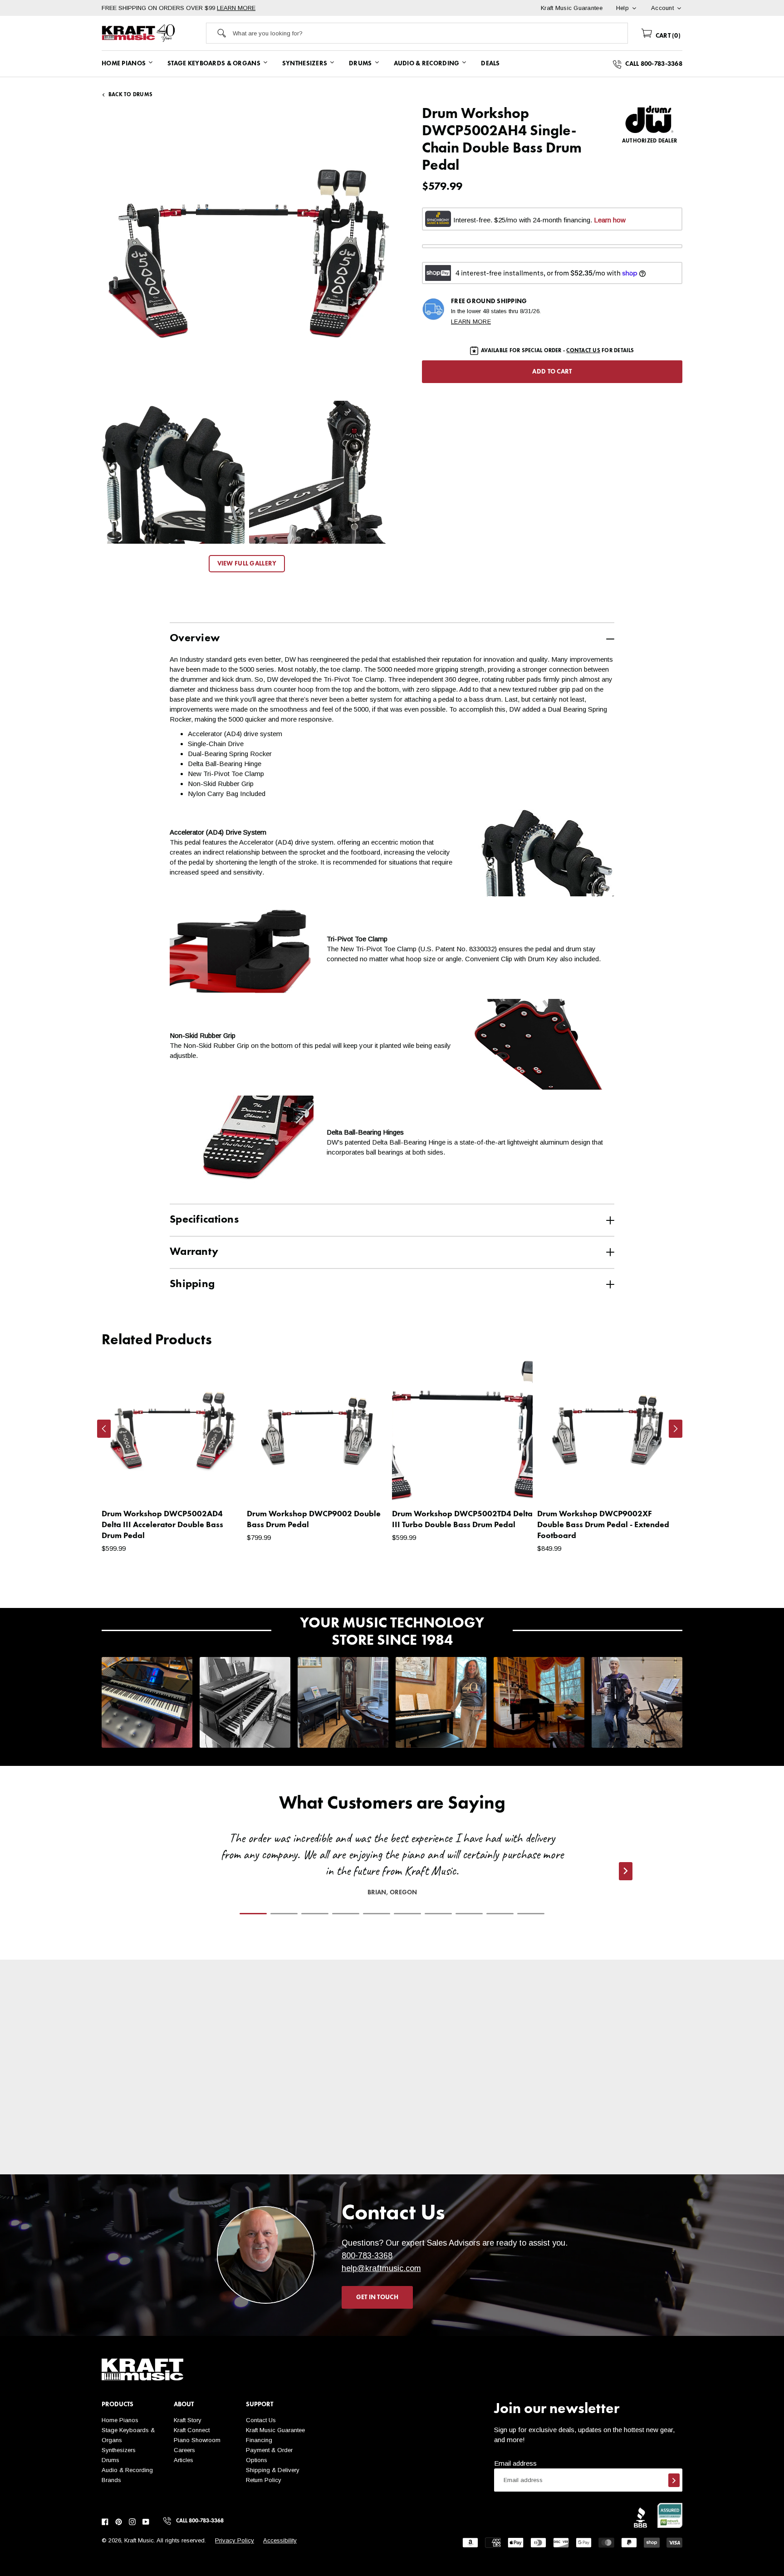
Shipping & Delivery (273, 2470)
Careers (184, 2450)
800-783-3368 (367, 2256)
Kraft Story (188, 2420)
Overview (195, 639)
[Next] (676, 1429)
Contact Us (261, 2420)
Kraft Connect (192, 2430)
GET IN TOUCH (377, 2297)
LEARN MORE (236, 8)
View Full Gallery (247, 564)
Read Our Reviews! (607, 2148)
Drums (110, 2460)
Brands (111, 2480)
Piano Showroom (197, 2440)
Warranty (194, 1252)
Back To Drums (130, 95)
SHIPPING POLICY (178, 2148)
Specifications (204, 1220)
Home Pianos (120, 2420)
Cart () (667, 36)
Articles (184, 2460)
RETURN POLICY (321, 2148)
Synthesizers (119, 2450)
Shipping (192, 1284)
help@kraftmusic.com (381, 2268)
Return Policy (264, 2480)
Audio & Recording (127, 2470)
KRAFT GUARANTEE (464, 2168)
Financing (259, 2440)
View (220, 1485)
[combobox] (430, 33)
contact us (583, 351)
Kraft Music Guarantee (275, 2430)
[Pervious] (104, 1429)
